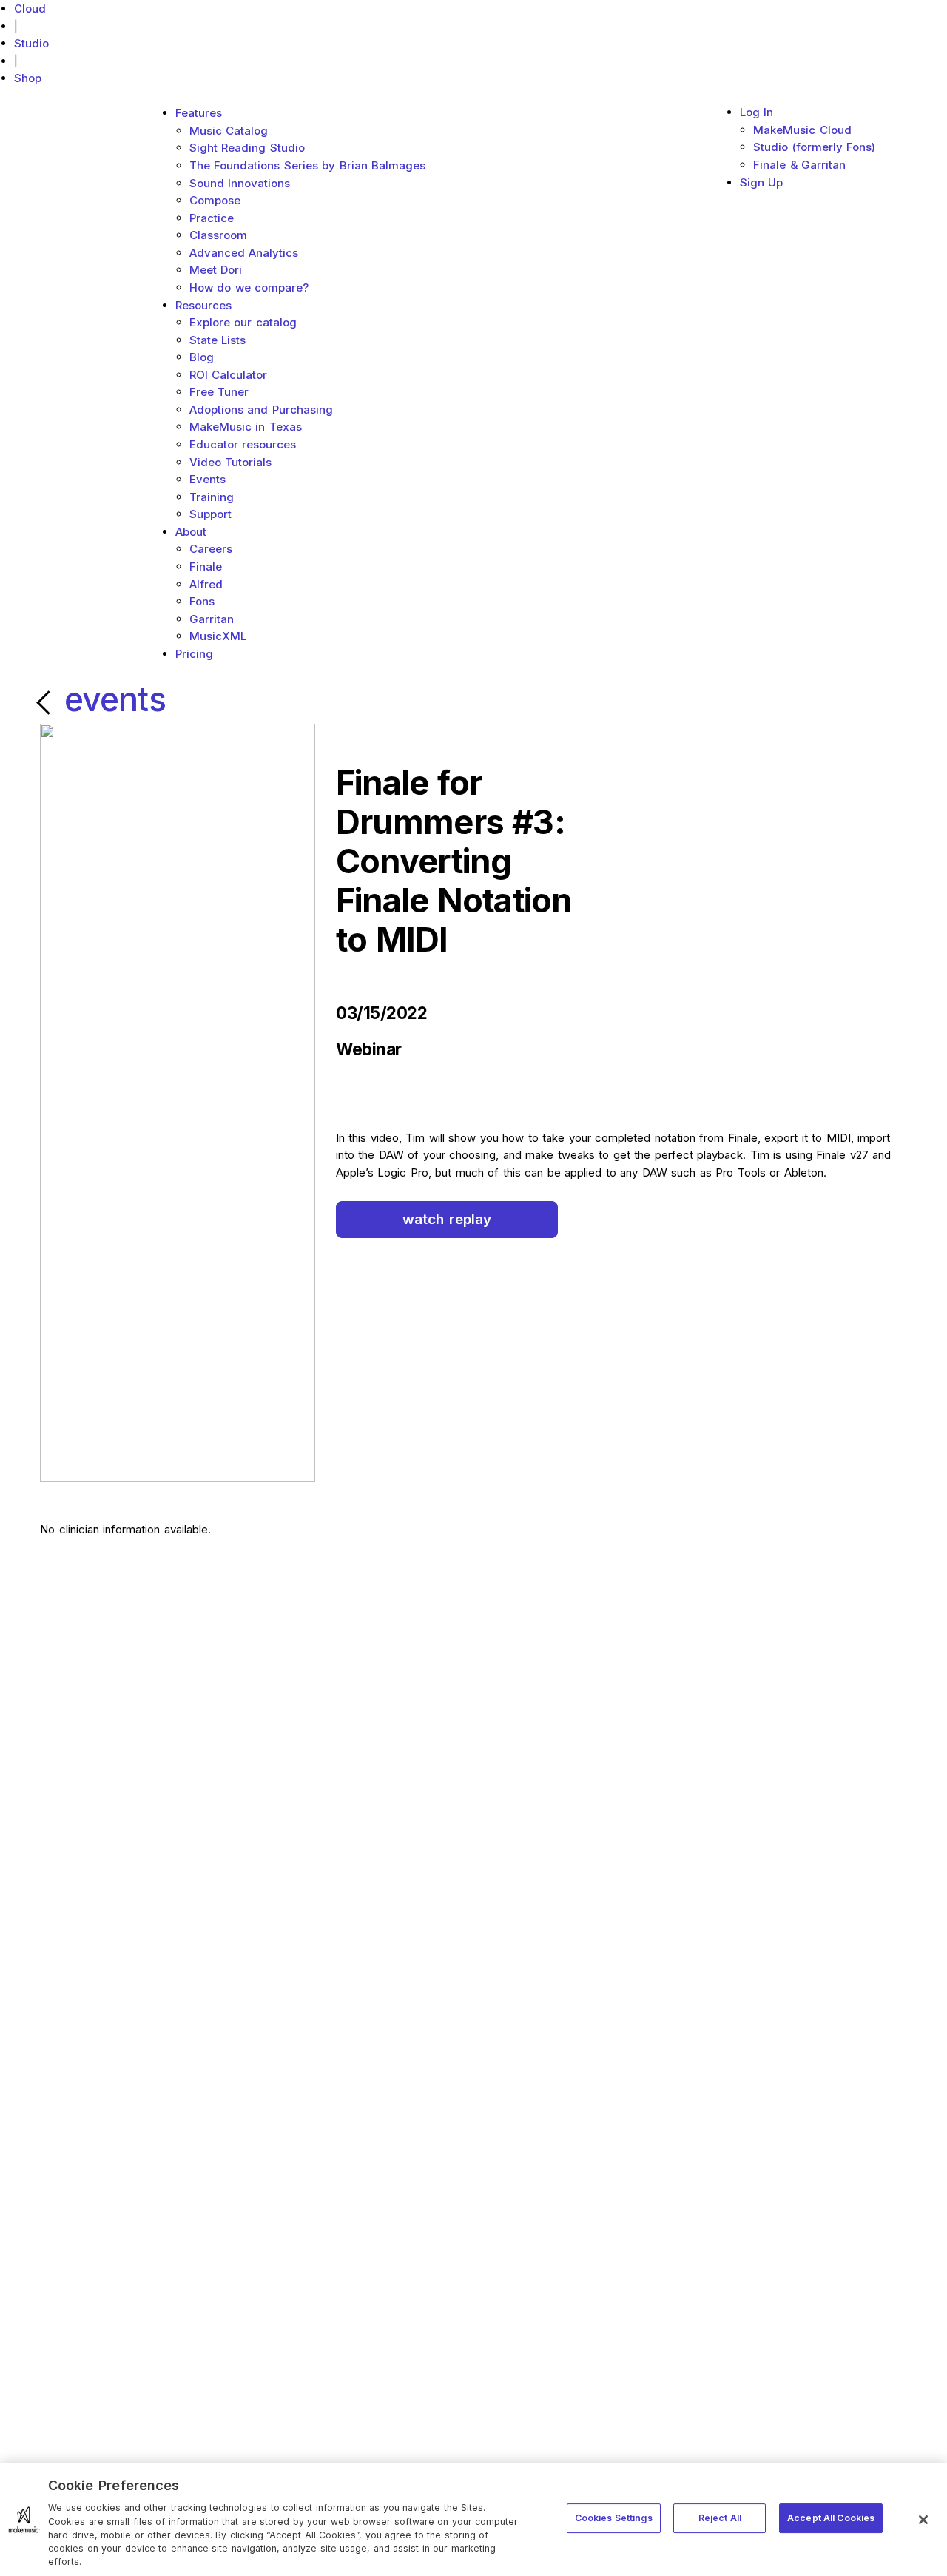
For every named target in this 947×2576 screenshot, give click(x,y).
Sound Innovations (240, 183)
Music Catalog (229, 131)
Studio (31, 43)
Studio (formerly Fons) (814, 147)
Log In (757, 112)
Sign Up (762, 182)
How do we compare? (249, 287)
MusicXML (218, 636)
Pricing (194, 654)
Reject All (720, 2518)
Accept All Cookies (831, 2518)
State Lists (218, 340)
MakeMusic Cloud (802, 130)
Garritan (212, 619)
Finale (206, 566)
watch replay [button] (447, 1219)
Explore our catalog (243, 322)
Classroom (218, 235)
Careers (211, 549)
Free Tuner (219, 392)
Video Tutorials (231, 462)
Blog (202, 357)
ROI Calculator (229, 375)
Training (212, 497)
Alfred (206, 584)
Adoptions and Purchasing (261, 410)
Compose (215, 200)
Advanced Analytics (244, 253)
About (191, 532)
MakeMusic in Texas (246, 427)
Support (210, 514)
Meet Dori (216, 270)
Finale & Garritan (799, 165)
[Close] (923, 2520)
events (115, 699)
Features (199, 113)
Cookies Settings (614, 2518)
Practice (212, 218)
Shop (28, 78)
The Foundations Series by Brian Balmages (308, 165)
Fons (202, 601)
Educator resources (243, 444)
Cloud (30, 9)
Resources (203, 305)
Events (208, 479)
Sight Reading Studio (247, 148)
